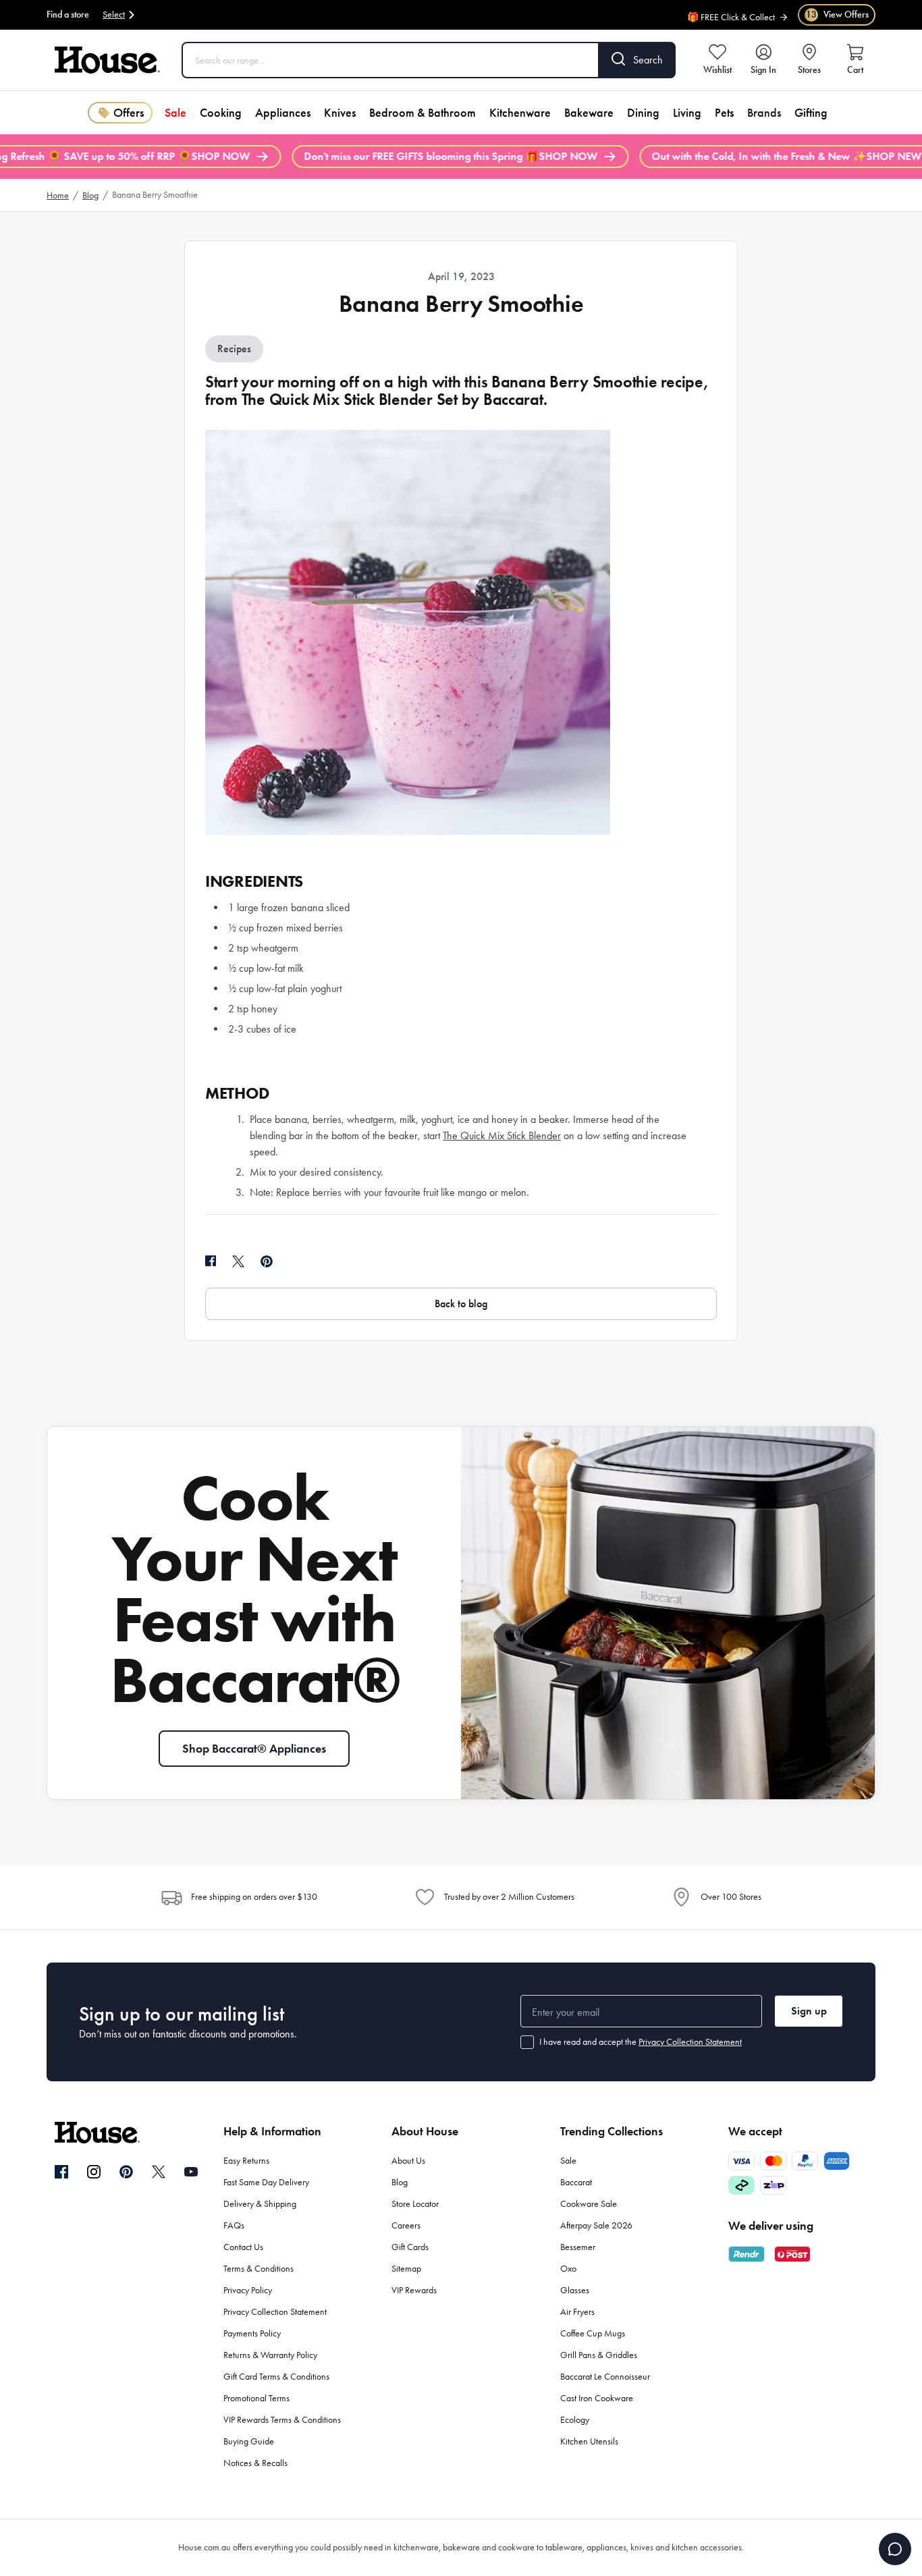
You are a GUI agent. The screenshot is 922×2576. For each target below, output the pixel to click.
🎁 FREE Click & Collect (731, 10)
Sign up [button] (809, 2011)
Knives (340, 113)
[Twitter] (159, 2172)
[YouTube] (191, 2172)
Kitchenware (520, 113)
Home (58, 195)
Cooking (221, 113)
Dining (643, 113)
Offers (129, 113)
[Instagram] (94, 2172)
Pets (724, 113)
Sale (175, 113)
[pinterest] (267, 1261)
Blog (90, 195)
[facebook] (211, 1261)
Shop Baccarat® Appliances (254, 1749)
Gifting (811, 113)
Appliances (283, 113)
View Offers (837, 15)
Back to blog (461, 1304)
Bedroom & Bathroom (423, 113)
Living (687, 113)
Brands (764, 113)
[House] (107, 60)
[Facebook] (61, 2172)
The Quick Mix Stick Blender (502, 1135)
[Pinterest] (126, 2172)
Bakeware (589, 113)
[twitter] (238, 1261)
